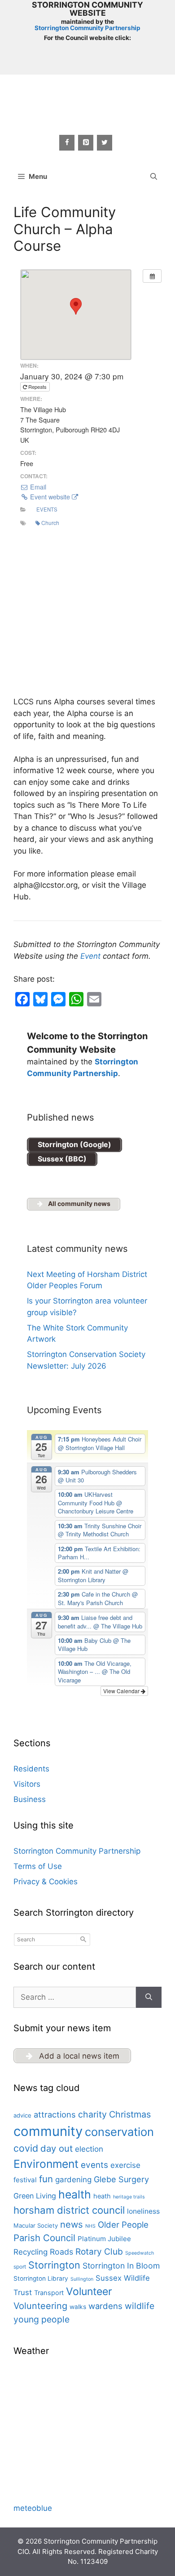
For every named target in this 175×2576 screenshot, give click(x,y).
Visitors (27, 1784)
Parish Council (44, 2238)
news (72, 2224)
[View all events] (152, 276)
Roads (61, 2252)
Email (37, 487)
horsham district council (69, 2210)
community (48, 2131)
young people (42, 2319)
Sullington (82, 2279)
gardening (73, 2180)
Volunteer (89, 2291)
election (89, 2149)
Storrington (54, 2265)
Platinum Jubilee (104, 2239)
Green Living (35, 2196)
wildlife (140, 2306)
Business (30, 1799)
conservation (119, 2132)
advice (22, 2115)
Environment (46, 2164)
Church (50, 523)
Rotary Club (99, 2251)
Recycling (31, 2252)
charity (92, 2114)
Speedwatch (140, 2253)
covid (26, 2148)
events (94, 2165)
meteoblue (33, 2508)
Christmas (130, 2114)
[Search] (149, 1998)
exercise (125, 2165)
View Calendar (122, 1691)
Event (90, 956)
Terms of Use (38, 1866)
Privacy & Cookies (46, 1882)
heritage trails (129, 2197)
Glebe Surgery (121, 2179)
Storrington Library (41, 2278)
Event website (50, 497)
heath (102, 2196)
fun (46, 2179)
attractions (55, 2114)
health (75, 2194)
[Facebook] (67, 143)
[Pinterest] (86, 143)
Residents (31, 1769)
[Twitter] (105, 143)
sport (20, 2267)
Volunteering (40, 2306)
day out (57, 2148)
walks (78, 2307)
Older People (123, 2225)
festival (25, 2180)
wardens (105, 2306)
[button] (154, 177)
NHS (90, 2226)
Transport (49, 2293)
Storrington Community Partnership (87, 28)
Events (47, 509)
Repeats (37, 387)
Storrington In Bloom (121, 2266)
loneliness (143, 2211)
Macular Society (36, 2225)
